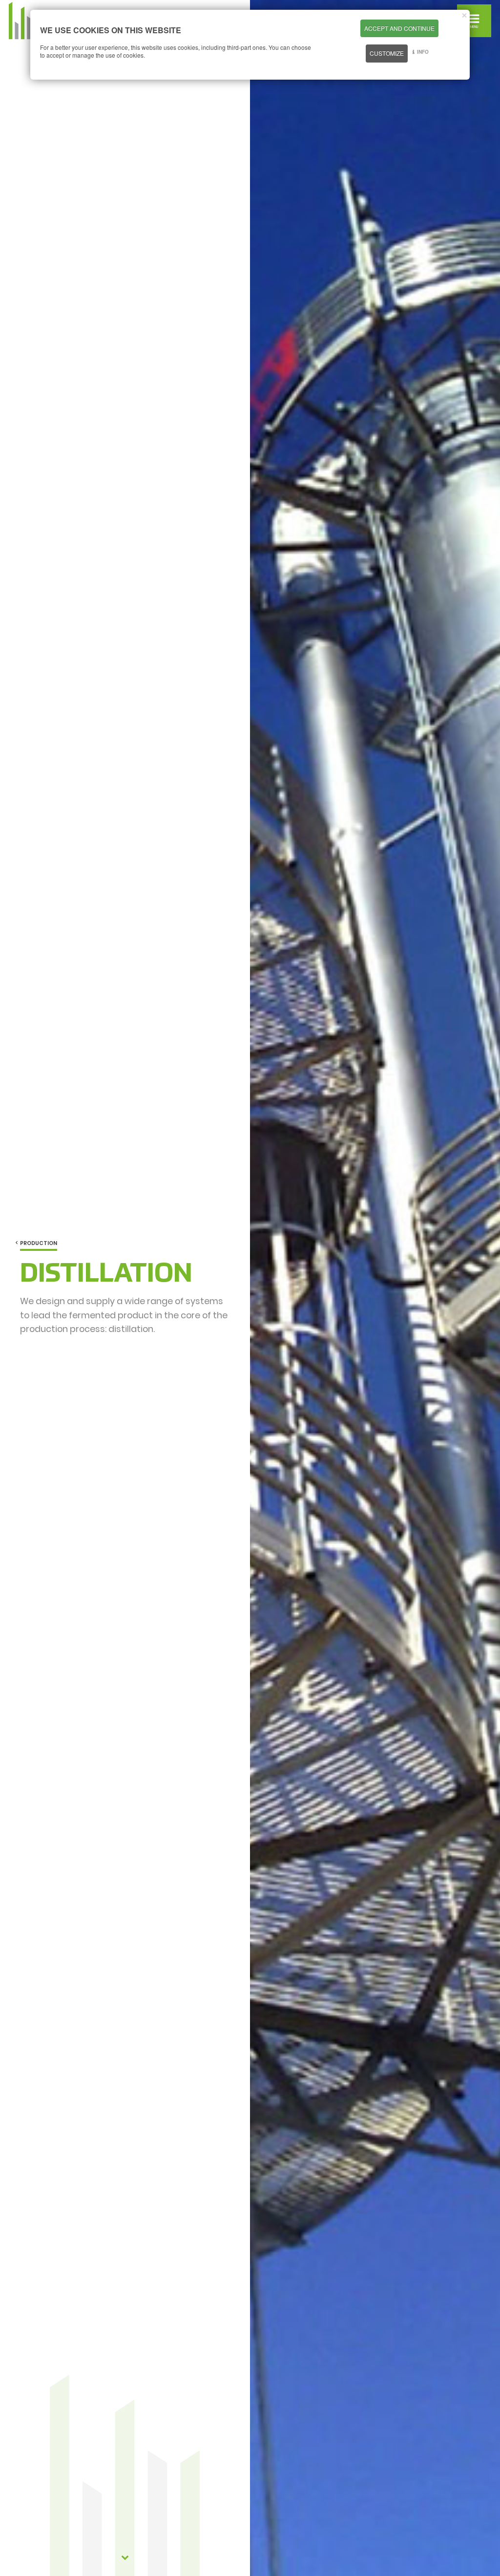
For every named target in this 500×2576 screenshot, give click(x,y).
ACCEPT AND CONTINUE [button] (399, 28)
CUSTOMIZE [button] (387, 53)
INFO (423, 52)
